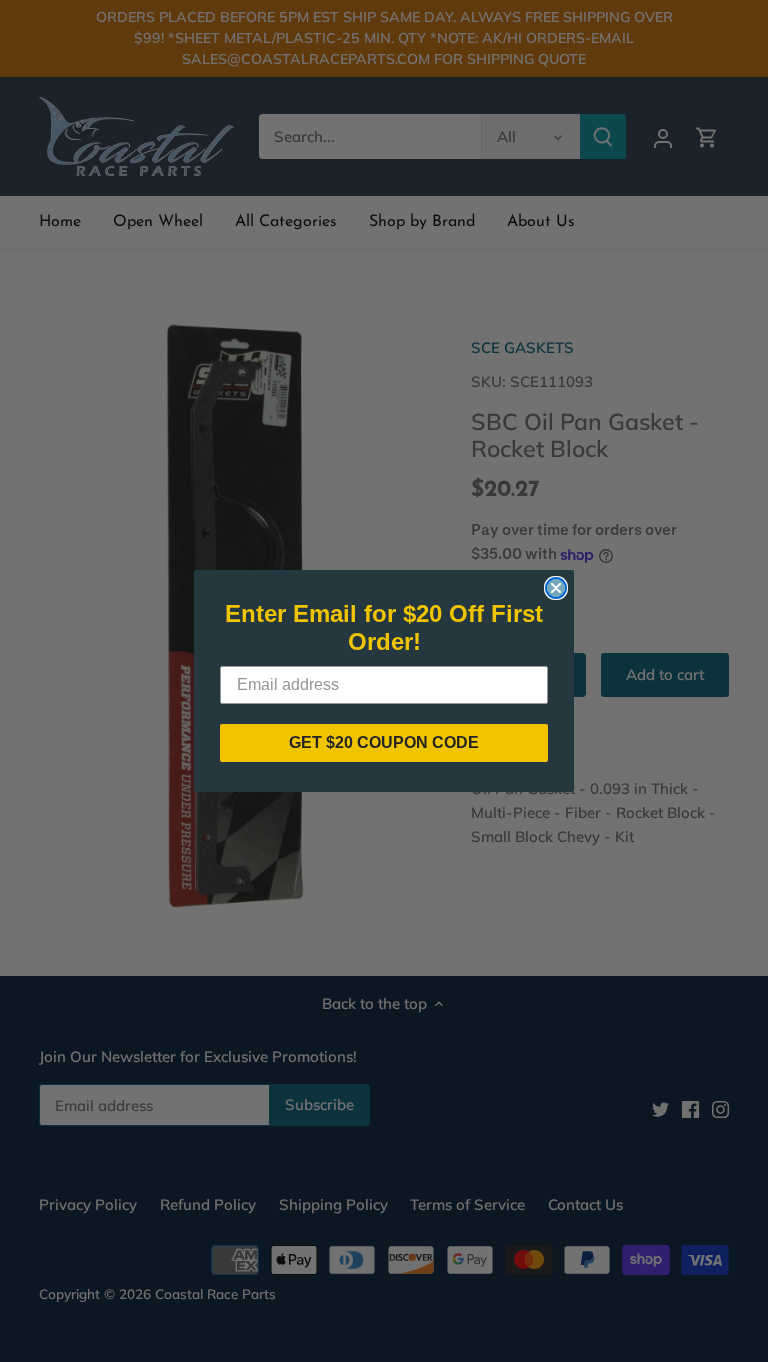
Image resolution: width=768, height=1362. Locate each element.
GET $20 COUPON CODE (384, 742)
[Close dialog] (556, 588)
